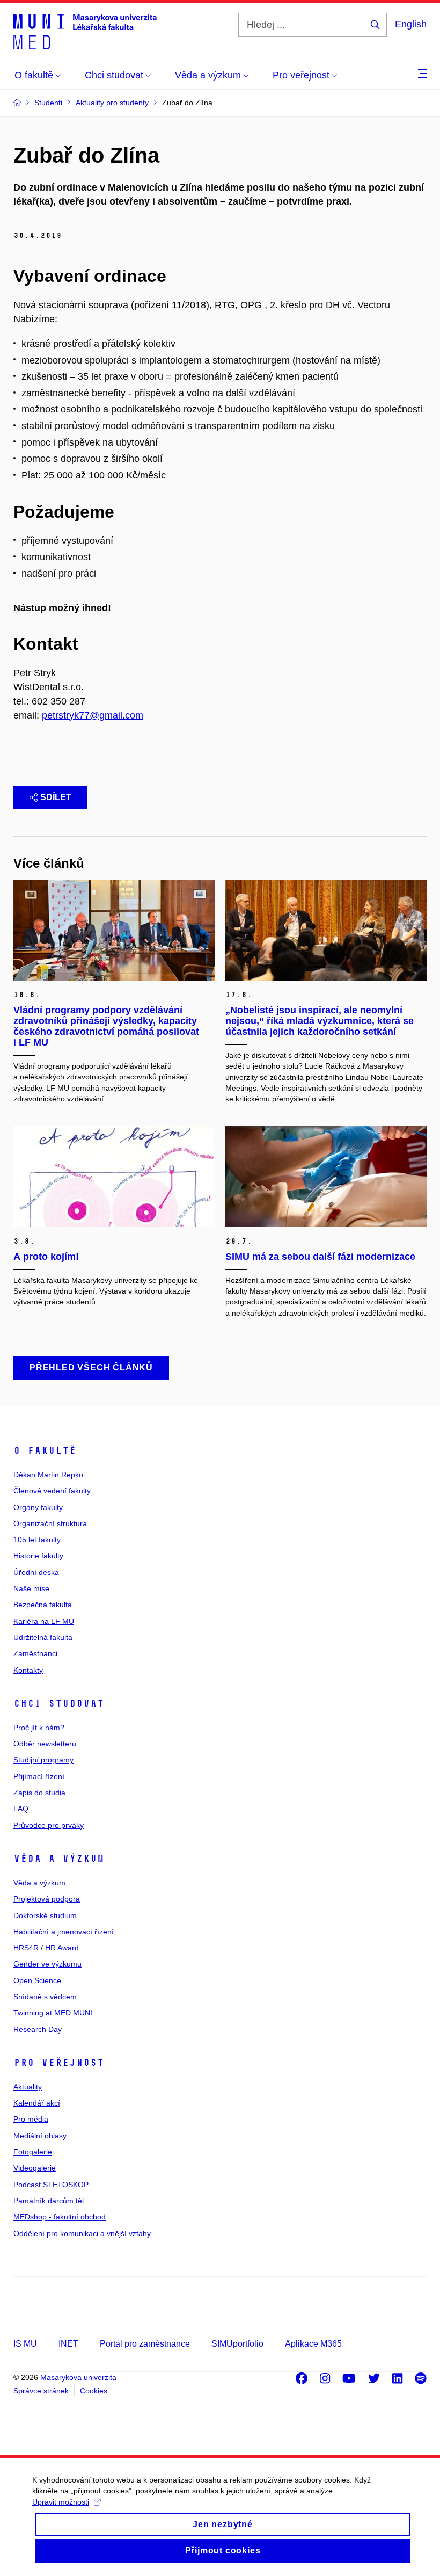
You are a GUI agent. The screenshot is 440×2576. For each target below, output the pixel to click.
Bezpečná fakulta (43, 1605)
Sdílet (56, 797)
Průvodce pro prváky (49, 1825)
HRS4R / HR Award (46, 1948)
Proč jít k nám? (39, 1728)
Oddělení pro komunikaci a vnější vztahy (82, 2233)
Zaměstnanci (35, 1653)
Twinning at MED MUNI (53, 2013)
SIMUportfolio (237, 2344)
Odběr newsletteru (45, 1744)
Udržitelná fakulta (43, 1637)
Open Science (37, 1980)
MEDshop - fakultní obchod (60, 2217)
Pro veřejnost (59, 2063)
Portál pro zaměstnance (145, 2344)
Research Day (38, 2029)
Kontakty (28, 1670)
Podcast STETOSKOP (51, 2185)
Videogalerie (35, 2168)
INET (68, 2344)
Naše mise (31, 1588)
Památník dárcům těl (49, 2201)
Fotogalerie (33, 2152)
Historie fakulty (38, 1556)
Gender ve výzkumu (47, 1964)
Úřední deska (36, 1572)
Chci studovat (59, 1703)
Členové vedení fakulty (52, 1491)
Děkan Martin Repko (48, 1475)
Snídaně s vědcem (45, 1997)
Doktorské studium (45, 1915)
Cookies (94, 2391)
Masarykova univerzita (78, 2377)
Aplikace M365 (313, 2344)
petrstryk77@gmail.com (93, 715)
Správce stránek (41, 2391)
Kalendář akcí (37, 2103)
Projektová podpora (47, 1899)
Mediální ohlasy (40, 2136)
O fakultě (45, 1450)
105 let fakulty (37, 1540)
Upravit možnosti (61, 2502)
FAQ (21, 1809)
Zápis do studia (39, 1793)
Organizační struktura (50, 1523)
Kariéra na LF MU (44, 1621)
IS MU (25, 2344)
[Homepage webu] (85, 31)
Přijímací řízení (39, 1776)
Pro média (31, 2119)
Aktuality (28, 2087)
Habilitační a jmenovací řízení (64, 1932)
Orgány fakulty (38, 1507)
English (411, 24)
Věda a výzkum (59, 1859)
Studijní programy (43, 1760)
